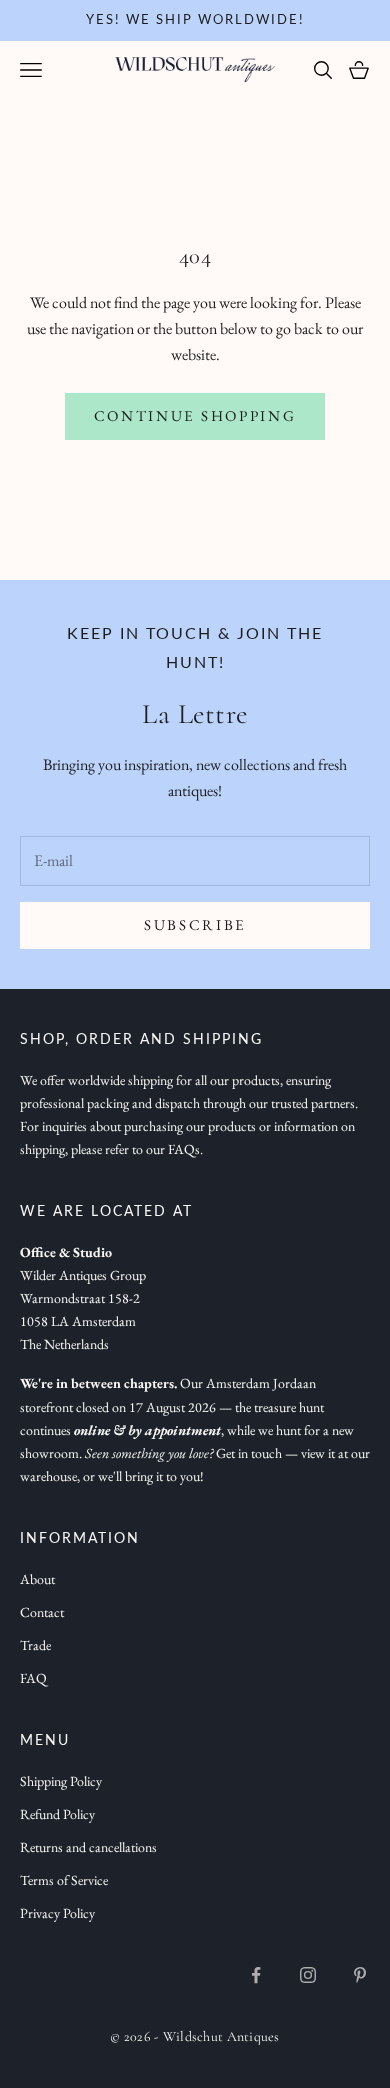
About (37, 1579)
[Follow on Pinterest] (360, 1975)
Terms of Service (64, 1880)
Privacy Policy (57, 1913)
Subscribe (195, 924)
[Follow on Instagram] (308, 1975)
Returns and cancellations (88, 1847)
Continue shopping (195, 415)
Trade (35, 1645)
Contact (42, 1612)
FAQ (33, 1678)
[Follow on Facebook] (256, 1975)
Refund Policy (57, 1814)
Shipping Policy (61, 1781)
